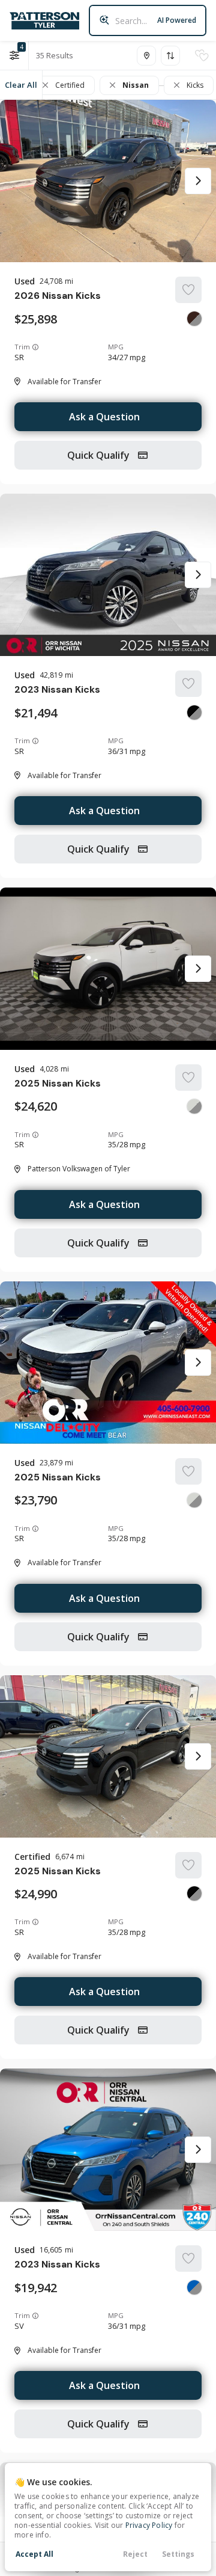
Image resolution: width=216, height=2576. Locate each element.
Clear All (21, 85)
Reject (135, 2554)
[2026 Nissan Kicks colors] (194, 319)
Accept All (34, 2554)
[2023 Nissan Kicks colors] (194, 713)
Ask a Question (104, 417)
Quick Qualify (100, 455)
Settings (178, 2554)
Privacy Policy (149, 2525)
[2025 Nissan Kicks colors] (194, 1106)
